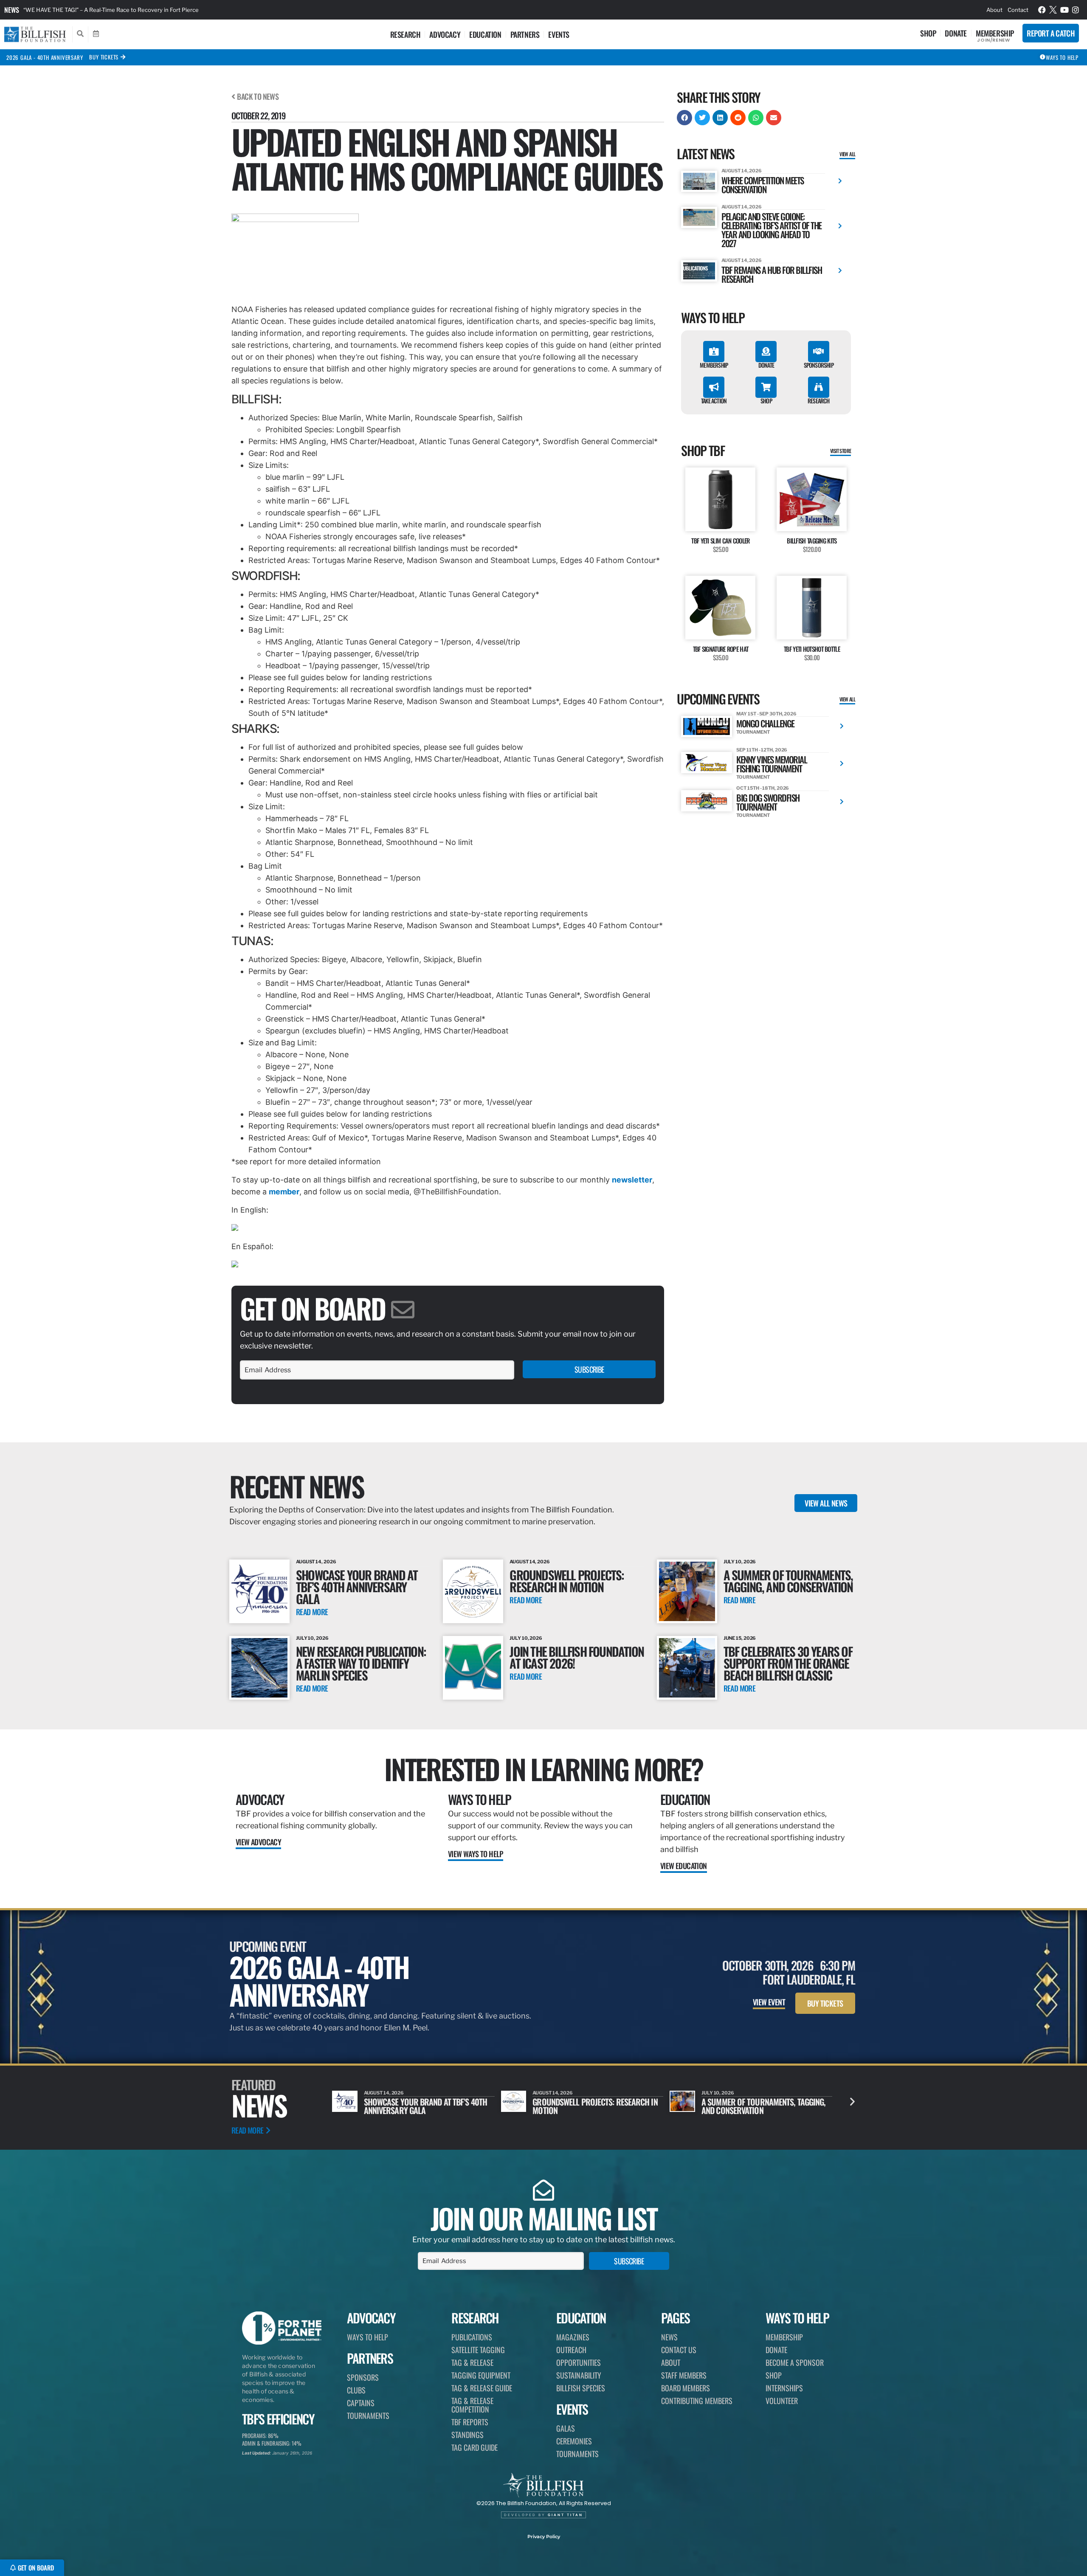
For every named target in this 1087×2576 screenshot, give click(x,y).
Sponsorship (819, 365)
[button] (684, 118)
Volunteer (782, 2401)
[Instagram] (1076, 10)
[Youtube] (1064, 10)
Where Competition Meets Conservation (763, 185)
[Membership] (714, 352)
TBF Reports (470, 2422)
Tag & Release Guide (482, 2388)
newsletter (632, 1180)
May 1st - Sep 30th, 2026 (766, 714)
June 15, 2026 (740, 1638)
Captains (361, 2403)
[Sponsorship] (819, 352)
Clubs (356, 2390)
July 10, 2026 (740, 1562)
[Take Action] (714, 387)
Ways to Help (480, 1799)
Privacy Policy (544, 2537)
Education (485, 34)
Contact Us (679, 2350)
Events (559, 34)
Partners (525, 34)
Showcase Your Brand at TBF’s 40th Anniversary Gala (357, 1586)
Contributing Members (697, 2401)
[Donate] (766, 352)
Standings (467, 2435)
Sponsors (363, 2377)
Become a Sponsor (795, 2362)
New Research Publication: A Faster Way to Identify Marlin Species (361, 1663)
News (12, 10)
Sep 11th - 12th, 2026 (762, 750)
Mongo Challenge (765, 723)
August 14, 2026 (742, 171)
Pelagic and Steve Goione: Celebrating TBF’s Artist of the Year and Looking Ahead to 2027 (772, 230)
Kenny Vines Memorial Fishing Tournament (772, 764)
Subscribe (589, 1369)
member (284, 1192)
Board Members (686, 2388)
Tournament (753, 732)
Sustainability (579, 2375)
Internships (784, 2388)
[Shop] (766, 387)
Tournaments (368, 2416)
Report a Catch (1051, 33)
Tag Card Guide (475, 2447)
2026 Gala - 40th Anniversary (45, 57)
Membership (995, 33)
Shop (928, 33)
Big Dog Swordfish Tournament (768, 802)
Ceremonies (574, 2441)
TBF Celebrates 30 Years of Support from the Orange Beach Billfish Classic (788, 1663)
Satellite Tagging (478, 2350)
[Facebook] (1042, 10)
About (994, 10)
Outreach (571, 2350)
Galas (566, 2428)
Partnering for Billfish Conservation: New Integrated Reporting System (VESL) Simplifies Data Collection (159, 10)
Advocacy (445, 34)
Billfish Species (581, 2388)
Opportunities (579, 2362)
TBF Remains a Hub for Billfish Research (772, 274)
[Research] (819, 387)
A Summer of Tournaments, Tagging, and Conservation (788, 1581)
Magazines (573, 2337)
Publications (472, 2337)
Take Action (714, 401)
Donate (956, 33)
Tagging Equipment (481, 2375)
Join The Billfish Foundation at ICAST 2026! (577, 1657)
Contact (1018, 10)
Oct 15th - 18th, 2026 (763, 788)
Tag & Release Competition (472, 2405)
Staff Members (684, 2375)
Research (406, 34)
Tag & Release (472, 2362)
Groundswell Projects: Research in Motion (567, 1581)
